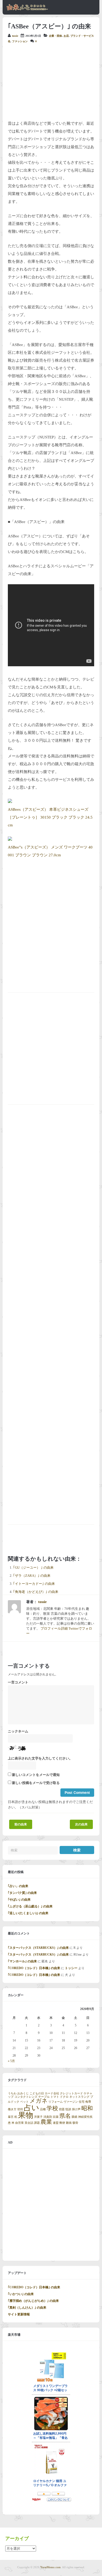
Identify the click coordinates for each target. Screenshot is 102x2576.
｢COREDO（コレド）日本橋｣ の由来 (34, 1968)
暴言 (11, 2117)
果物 (26, 2115)
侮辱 (88, 2102)
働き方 (12, 2109)
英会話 (29, 2123)
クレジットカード (71, 2093)
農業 (46, 2122)
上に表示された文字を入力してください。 (40, 1758)
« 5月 (11, 2061)
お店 (66, 36)
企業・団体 (55, 36)
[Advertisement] (51, 82)
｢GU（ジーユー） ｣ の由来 (33, 1568)
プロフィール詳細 (54, 1629)
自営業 (19, 2123)
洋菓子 (38, 2117)
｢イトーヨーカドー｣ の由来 (34, 1584)
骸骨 (75, 2123)
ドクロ (64, 2097)
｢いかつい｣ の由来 (21, 2294)
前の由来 (21, 1824)
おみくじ (23, 2093)
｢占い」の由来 (18, 1886)
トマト (55, 2097)
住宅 (82, 2102)
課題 (37, 2123)
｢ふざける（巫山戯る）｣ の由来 (30, 1906)
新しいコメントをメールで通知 (36, 1775)
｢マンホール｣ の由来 (22, 1961)
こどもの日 (37, 2093)
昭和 (87, 2108)
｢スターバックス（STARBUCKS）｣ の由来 (38, 1948)
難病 (69, 2123)
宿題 (62, 2109)
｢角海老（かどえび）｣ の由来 (36, 1592)
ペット (24, 2102)
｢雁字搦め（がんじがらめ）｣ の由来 (33, 2301)
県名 (65, 2116)
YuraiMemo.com (50, 2567)
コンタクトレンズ (26, 2097)
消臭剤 (48, 2117)
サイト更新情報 (19, 2314)
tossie (15, 36)
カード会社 (52, 2093)
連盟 (56, 2123)
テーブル (44, 2097)
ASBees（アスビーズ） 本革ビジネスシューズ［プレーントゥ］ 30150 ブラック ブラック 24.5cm (50, 817)
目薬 (56, 2117)
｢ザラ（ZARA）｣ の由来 (32, 1576)
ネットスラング (79, 2097)
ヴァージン (71, 2102)
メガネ (39, 2101)
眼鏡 (75, 2117)
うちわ (12, 2093)
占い (32, 2108)
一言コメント (18, 1682)
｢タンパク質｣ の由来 (22, 1893)
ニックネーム (18, 1731)
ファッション (20, 41)
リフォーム (56, 2102)
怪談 (68, 2109)
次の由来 (81, 1824)
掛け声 (76, 2109)
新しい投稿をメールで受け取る (36, 1783)
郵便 (62, 2123)
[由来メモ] (27, 10)
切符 (20, 2109)
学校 (52, 2108)
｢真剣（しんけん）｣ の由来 (27, 2308)
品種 (43, 2109)
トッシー (71, 1968)
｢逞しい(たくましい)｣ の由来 (28, 1913)
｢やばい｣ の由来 (19, 1900)
